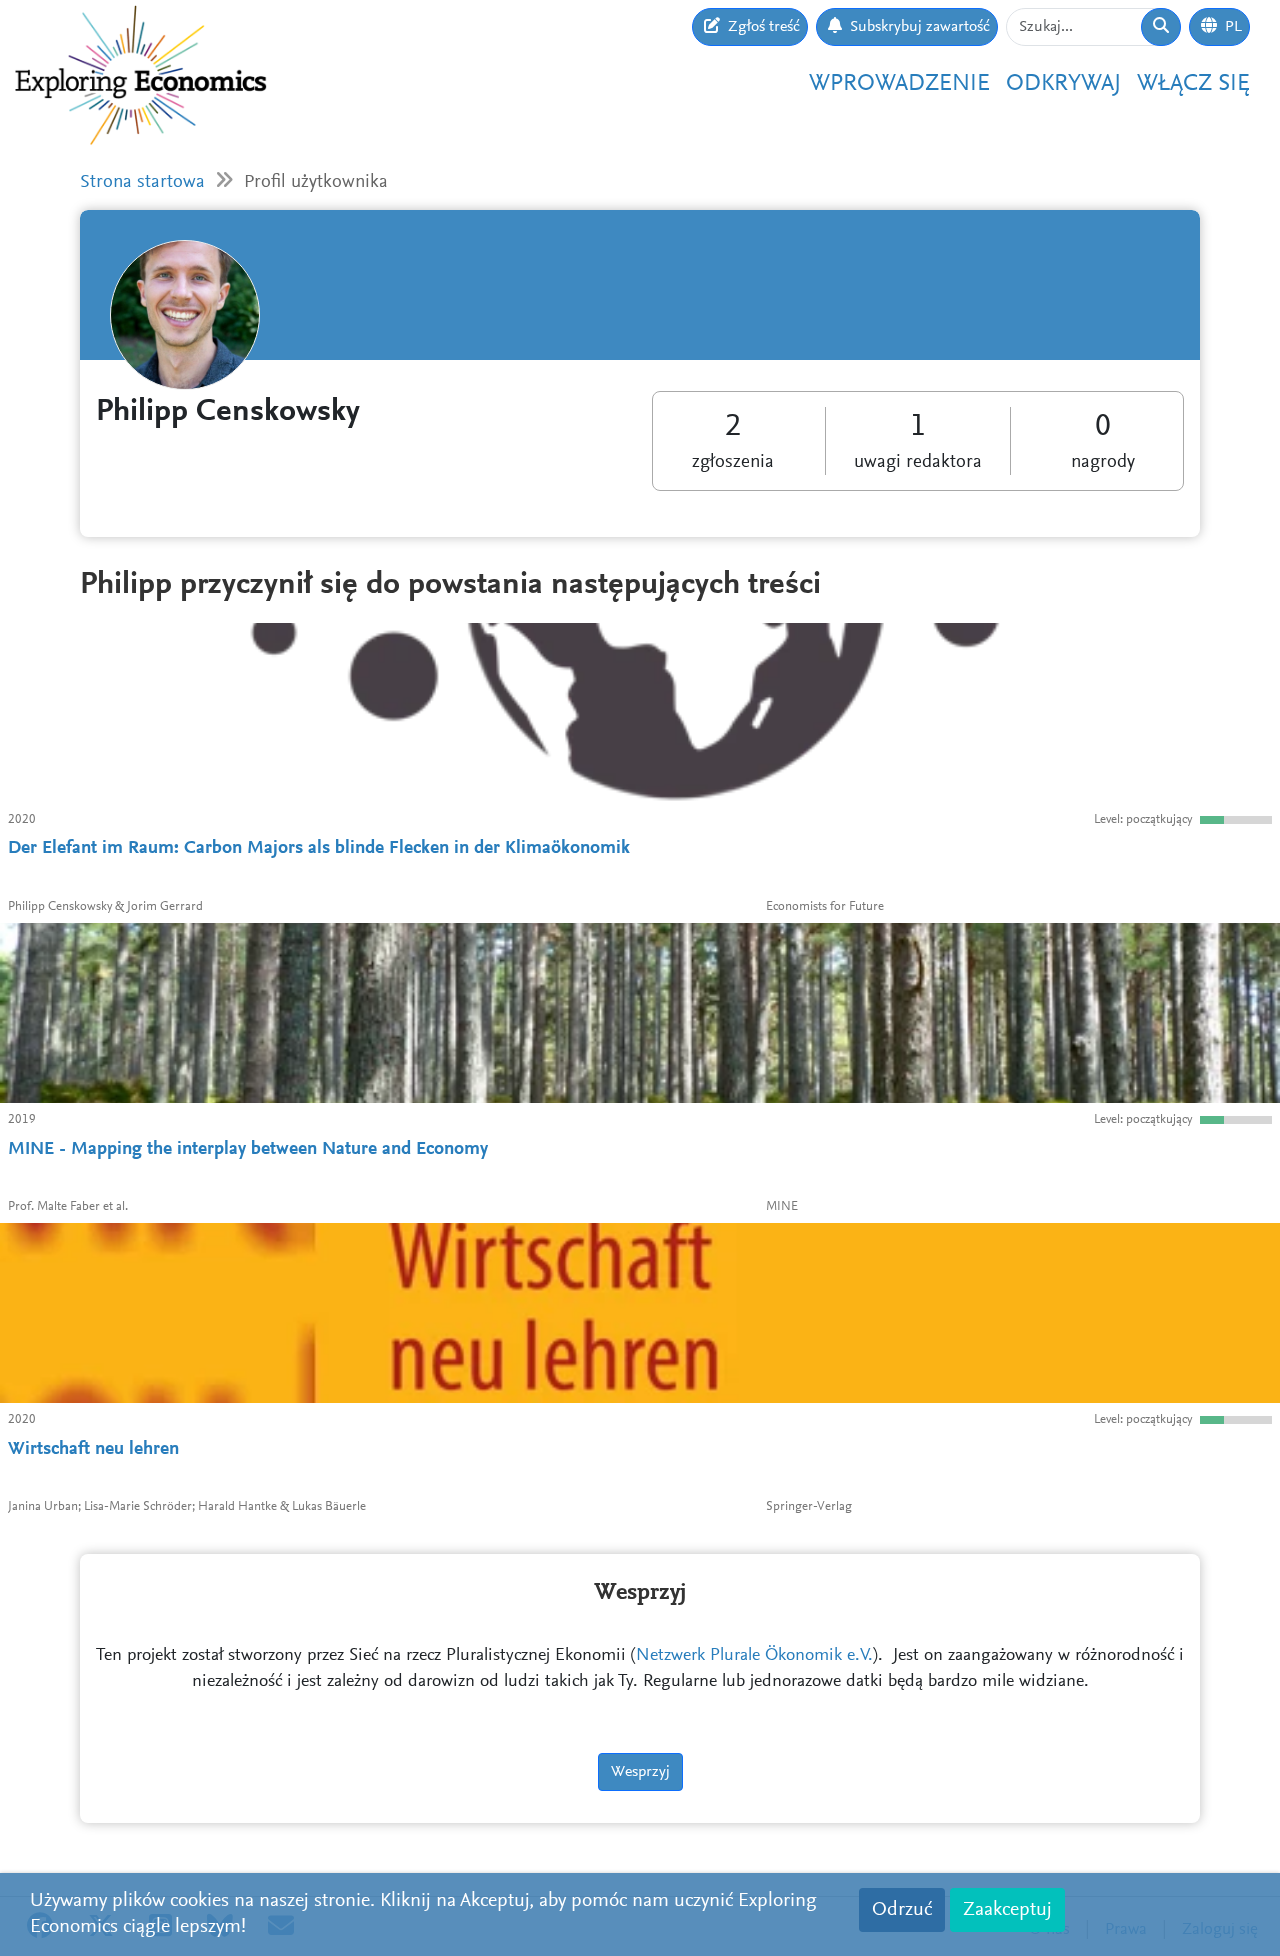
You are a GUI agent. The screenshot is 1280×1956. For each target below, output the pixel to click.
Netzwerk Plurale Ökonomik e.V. (754, 1656)
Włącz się (1193, 84)
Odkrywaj (1063, 84)
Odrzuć (902, 1910)
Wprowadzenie (899, 84)
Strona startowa (142, 182)
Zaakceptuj (1007, 1910)
